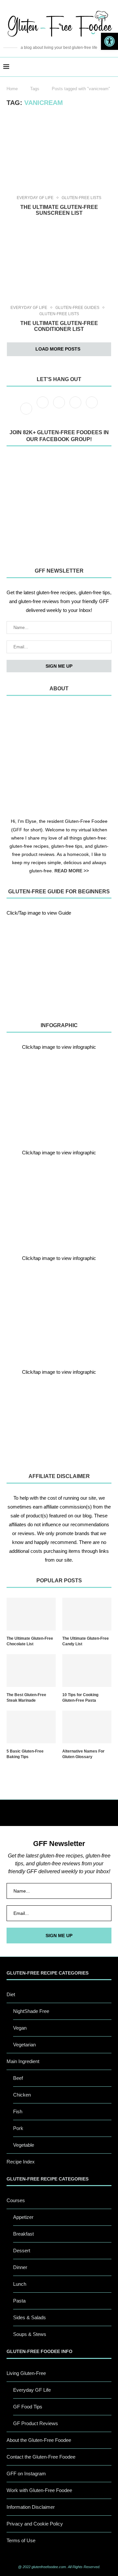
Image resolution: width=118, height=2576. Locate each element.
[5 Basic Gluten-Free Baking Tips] (31, 1727)
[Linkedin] (92, 408)
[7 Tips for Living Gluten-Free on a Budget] (59, 1200)
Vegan (20, 2028)
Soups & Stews (30, 2334)
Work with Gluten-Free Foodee (39, 2490)
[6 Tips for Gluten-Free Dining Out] (59, 1419)
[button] (109, 41)
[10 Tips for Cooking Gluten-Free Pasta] (87, 1671)
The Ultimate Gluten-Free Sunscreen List (59, 210)
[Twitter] (43, 408)
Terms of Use (21, 2540)
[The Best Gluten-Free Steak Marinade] (31, 1671)
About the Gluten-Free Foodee (39, 2440)
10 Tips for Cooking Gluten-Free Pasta (80, 1698)
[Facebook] (27, 408)
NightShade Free (31, 2011)
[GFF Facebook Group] (59, 505)
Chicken (22, 2095)
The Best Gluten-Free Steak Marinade (26, 1698)
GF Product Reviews (36, 2423)
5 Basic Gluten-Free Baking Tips (25, 1754)
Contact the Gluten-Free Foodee (41, 2457)
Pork (18, 2128)
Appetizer (23, 2217)
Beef (18, 2078)
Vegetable (24, 2145)
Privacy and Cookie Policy (35, 2524)
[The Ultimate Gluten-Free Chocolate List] (31, 1614)
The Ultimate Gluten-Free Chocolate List (30, 1641)
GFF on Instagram (26, 2474)
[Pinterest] (76, 408)
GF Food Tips (28, 2407)
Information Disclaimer (31, 2507)
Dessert (22, 2251)
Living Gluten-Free (26, 2373)
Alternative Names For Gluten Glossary (83, 1754)
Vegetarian (24, 2045)
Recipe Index (21, 2162)
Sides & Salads (29, 2317)
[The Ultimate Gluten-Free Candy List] (87, 1614)
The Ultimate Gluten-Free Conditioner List (59, 326)
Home (12, 89)
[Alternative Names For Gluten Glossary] (87, 1727)
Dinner (20, 2267)
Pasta (19, 2301)
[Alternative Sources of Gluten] (59, 1094)
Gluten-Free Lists (81, 198)
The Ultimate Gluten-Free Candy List (86, 1641)
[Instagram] (60, 408)
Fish (18, 2111)
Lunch (20, 2284)
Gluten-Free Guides (77, 308)
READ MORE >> (72, 871)
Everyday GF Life (35, 198)
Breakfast (23, 2234)
